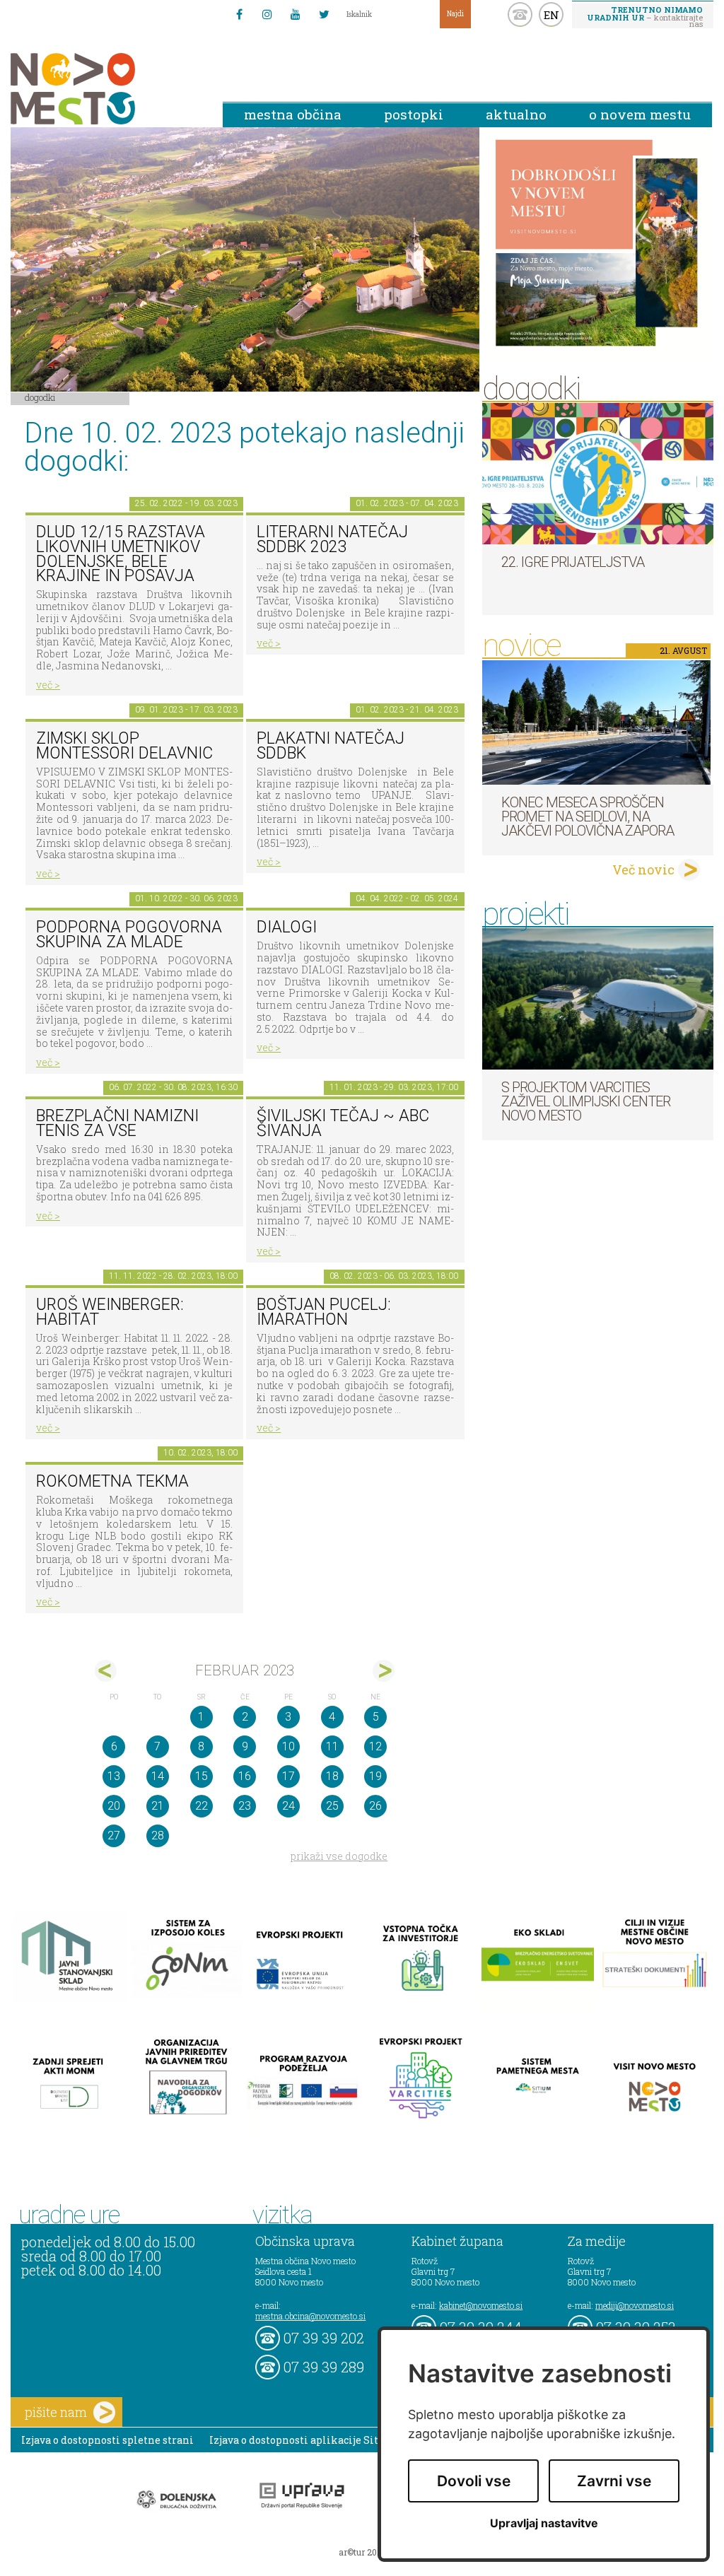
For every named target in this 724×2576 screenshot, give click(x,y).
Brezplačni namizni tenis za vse (117, 1123)
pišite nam (56, 2412)
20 (114, 1806)
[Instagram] (267, 14)
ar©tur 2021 (362, 2552)
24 (288, 1806)
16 (245, 1776)
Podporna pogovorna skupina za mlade (129, 935)
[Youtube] (296, 14)
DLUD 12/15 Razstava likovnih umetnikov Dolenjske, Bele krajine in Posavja (121, 554)
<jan (106, 1671)
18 (332, 1776)
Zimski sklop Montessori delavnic (124, 746)
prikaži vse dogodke (339, 1856)
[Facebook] (239, 14)
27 (114, 1836)
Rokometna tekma (112, 1481)
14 (158, 1776)
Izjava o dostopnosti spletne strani (107, 2440)
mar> (384, 1671)
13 (114, 1776)
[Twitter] (324, 14)
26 (375, 1806)
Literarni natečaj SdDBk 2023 (332, 539)
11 (332, 1746)
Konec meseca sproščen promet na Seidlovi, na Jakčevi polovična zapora (588, 816)
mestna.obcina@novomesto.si (310, 2316)
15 (202, 1776)
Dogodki (40, 397)
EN (551, 15)
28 (158, 1836)
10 (288, 1746)
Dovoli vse (474, 2481)
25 (332, 1806)
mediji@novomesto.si (635, 2305)
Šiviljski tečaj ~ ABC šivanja (343, 1123)
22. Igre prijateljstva (573, 562)
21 (158, 1806)
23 (245, 1806)
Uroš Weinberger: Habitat (110, 1312)
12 (375, 1746)
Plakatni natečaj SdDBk (331, 746)
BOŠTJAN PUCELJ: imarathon (324, 1312)
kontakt (520, 14)
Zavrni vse (614, 2481)
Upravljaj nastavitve (544, 2523)
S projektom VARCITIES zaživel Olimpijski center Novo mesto (586, 1101)
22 (202, 1806)
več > (48, 685)
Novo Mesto (106, 89)
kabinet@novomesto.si (481, 2305)
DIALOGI (287, 927)
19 (375, 1776)
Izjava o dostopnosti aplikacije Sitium (304, 2440)
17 (288, 1776)
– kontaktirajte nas (645, 16)
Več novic (643, 870)
